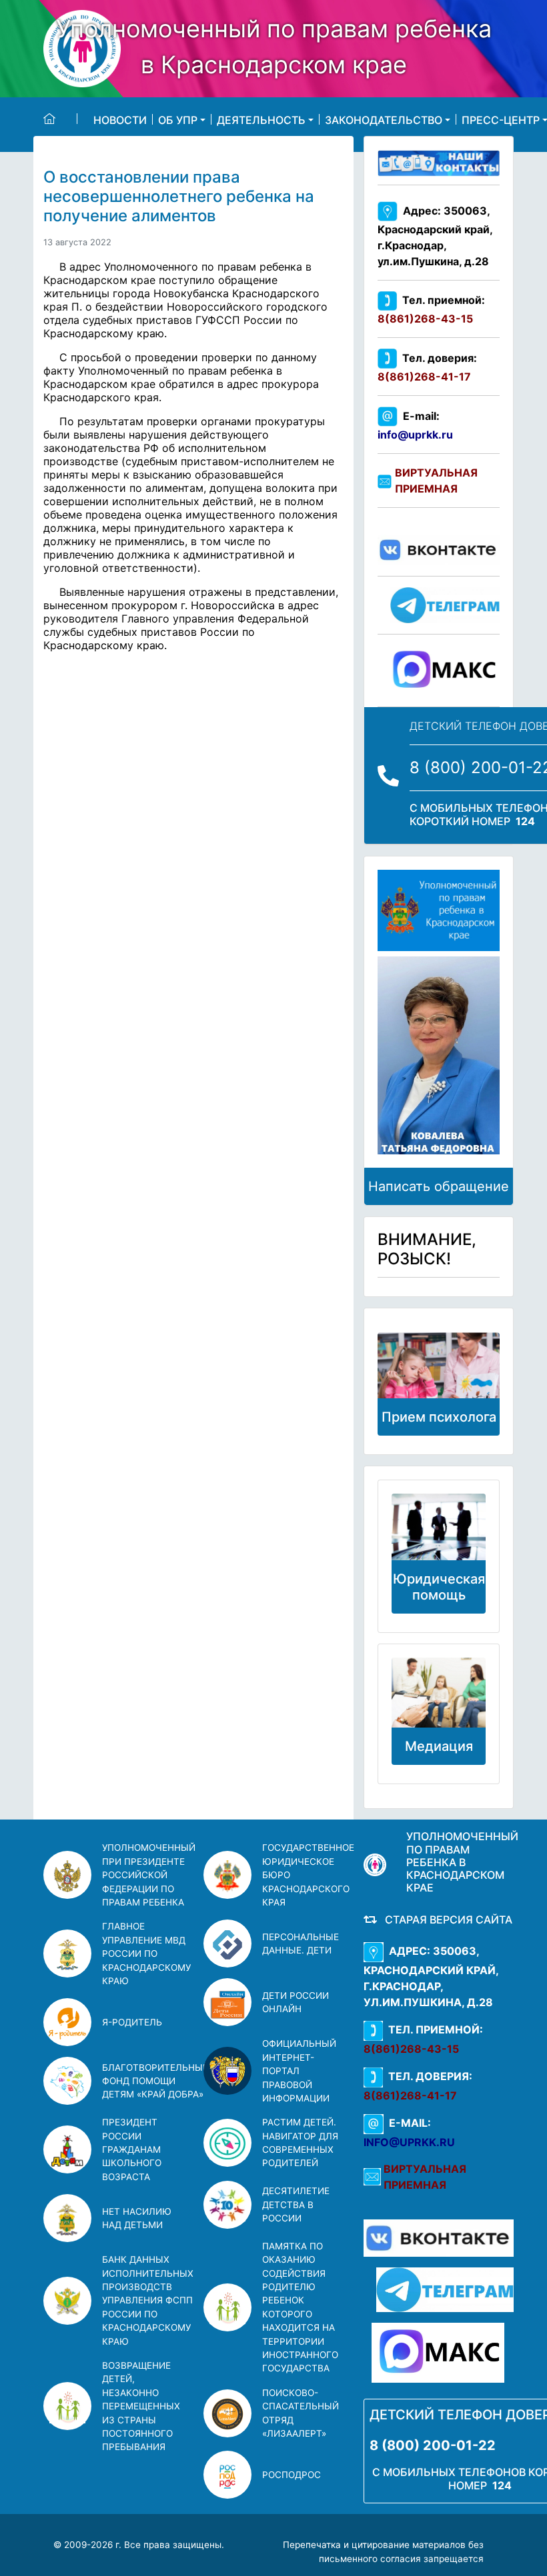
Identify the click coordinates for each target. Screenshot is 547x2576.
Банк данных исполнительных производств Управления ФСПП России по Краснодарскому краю (148, 2300)
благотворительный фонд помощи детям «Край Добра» (156, 2081)
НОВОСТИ (120, 119)
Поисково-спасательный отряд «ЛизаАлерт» (301, 2413)
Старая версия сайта (446, 1920)
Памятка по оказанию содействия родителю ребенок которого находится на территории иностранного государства (300, 2307)
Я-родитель (132, 2022)
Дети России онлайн (296, 2002)
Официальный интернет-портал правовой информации (299, 2071)
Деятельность (261, 119)
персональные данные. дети (301, 1943)
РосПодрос (292, 2475)
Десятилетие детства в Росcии (296, 2204)
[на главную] (60, 119)
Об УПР (178, 119)
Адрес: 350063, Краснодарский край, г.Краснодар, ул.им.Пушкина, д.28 (435, 236)
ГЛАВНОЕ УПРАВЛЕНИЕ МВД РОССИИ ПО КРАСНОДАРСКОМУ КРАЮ (146, 1953)
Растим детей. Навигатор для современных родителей (300, 2142)
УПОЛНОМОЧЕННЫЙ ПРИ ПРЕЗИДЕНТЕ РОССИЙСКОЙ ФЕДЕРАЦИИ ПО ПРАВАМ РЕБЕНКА (149, 1875)
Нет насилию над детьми (137, 2218)
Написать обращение (439, 1186)
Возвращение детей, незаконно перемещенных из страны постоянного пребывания (141, 2406)
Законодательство (384, 119)
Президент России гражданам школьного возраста (132, 2149)
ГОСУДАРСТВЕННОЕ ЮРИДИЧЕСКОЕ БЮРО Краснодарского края (308, 1875)
